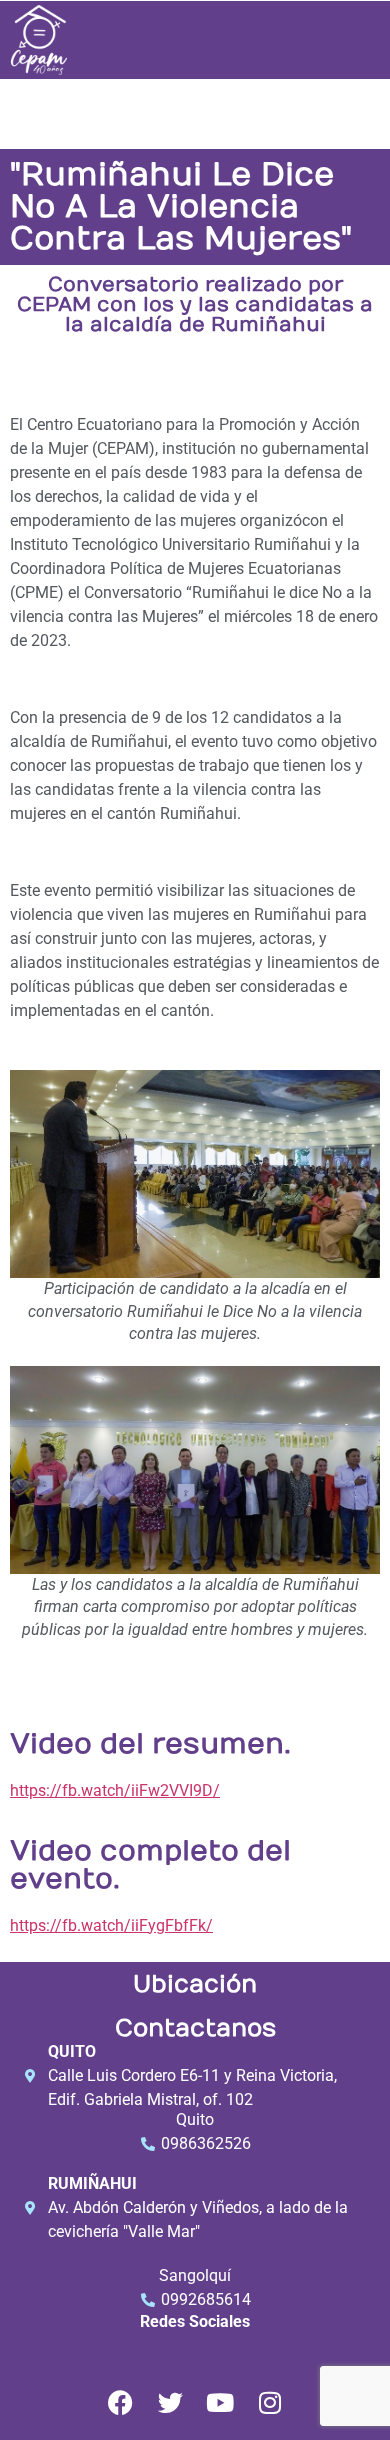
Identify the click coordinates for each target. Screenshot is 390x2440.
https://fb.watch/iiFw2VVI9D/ (115, 1790)
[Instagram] (270, 2402)
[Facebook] (120, 2402)
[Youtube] (220, 2402)
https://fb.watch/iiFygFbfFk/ (111, 1925)
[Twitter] (170, 2402)
